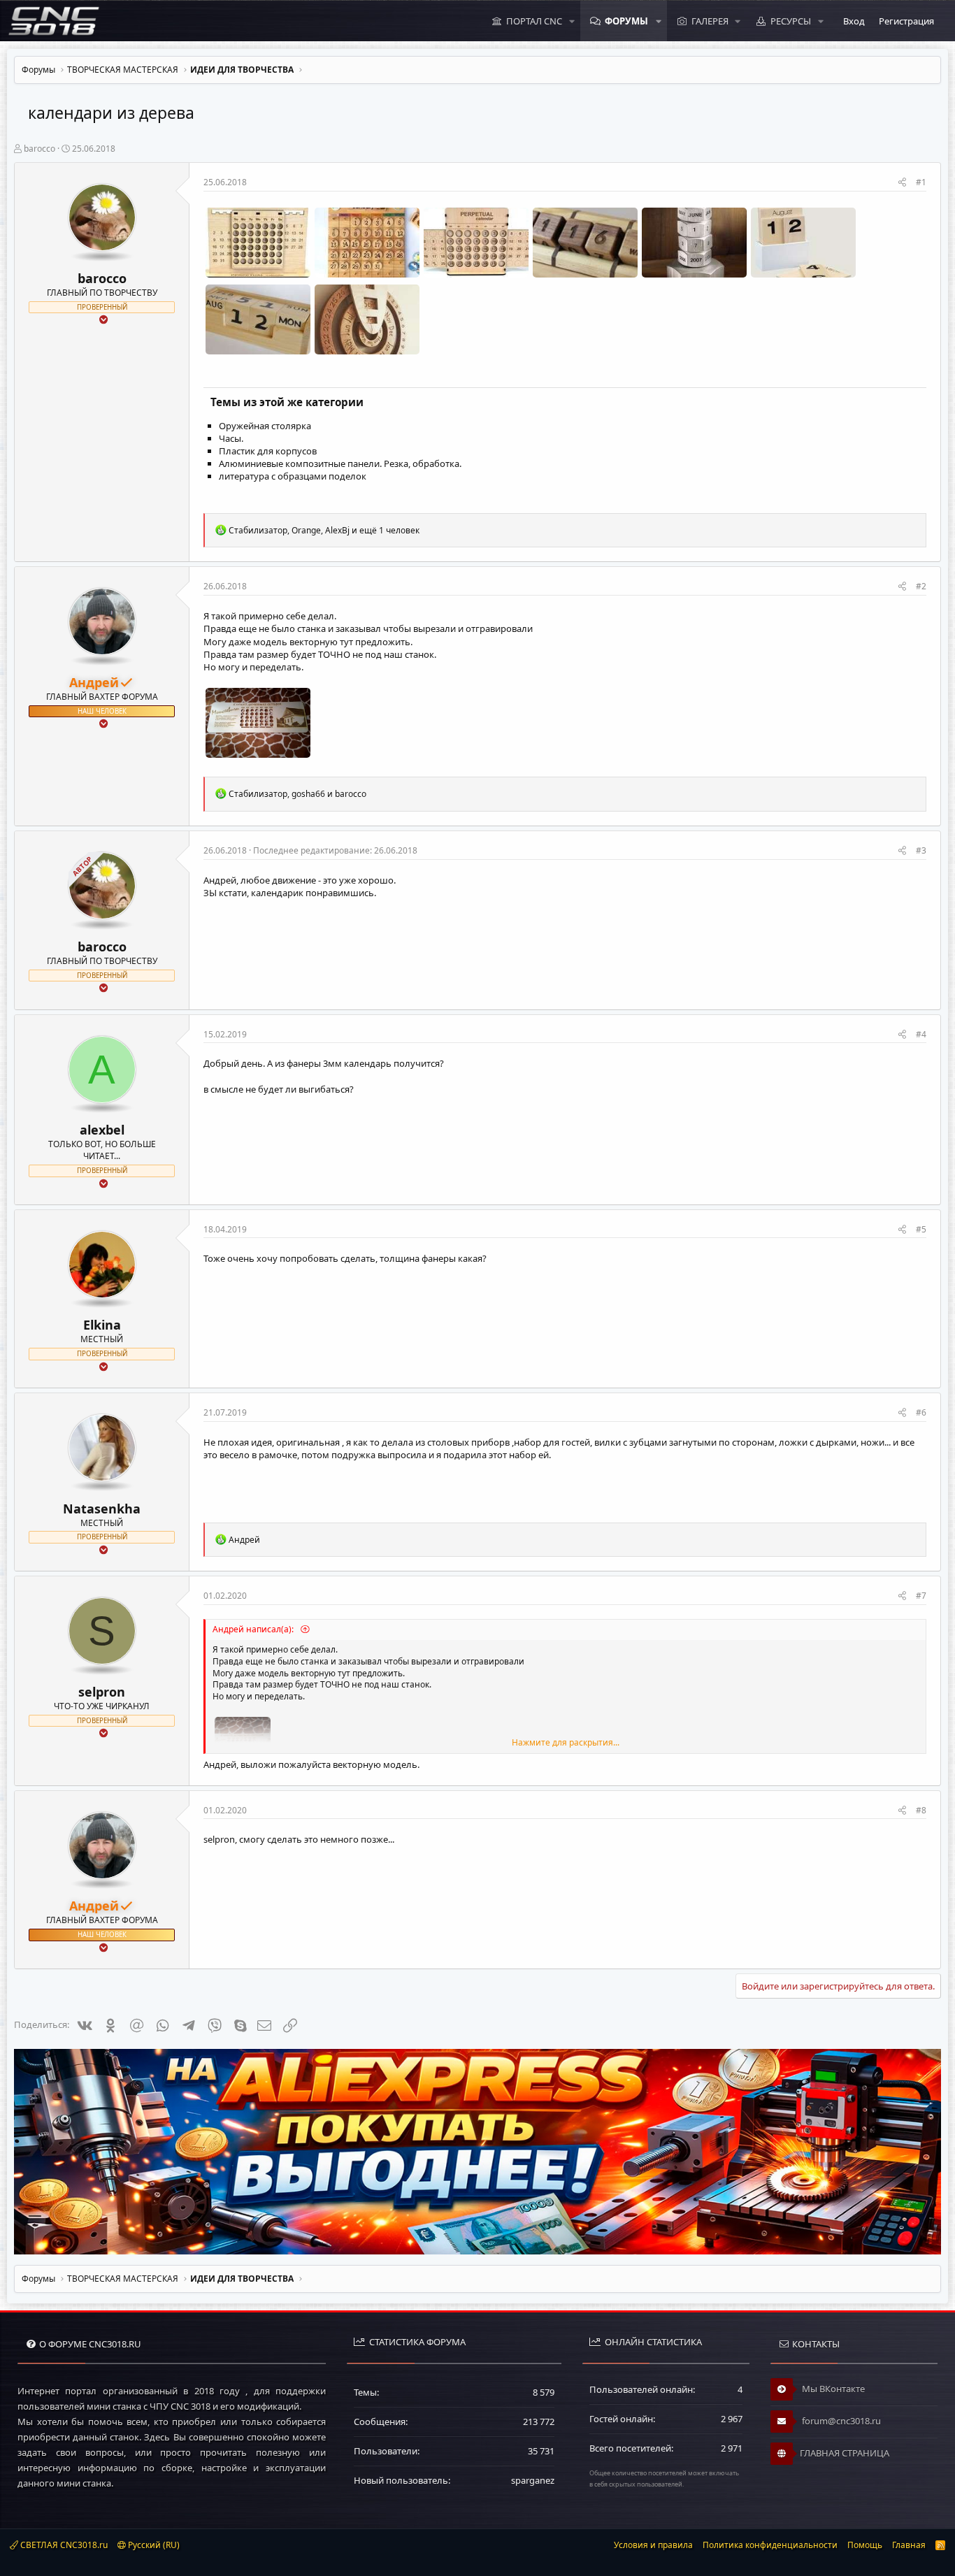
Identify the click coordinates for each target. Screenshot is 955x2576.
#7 (921, 1596)
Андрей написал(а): (254, 1629)
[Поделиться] (902, 183)
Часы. (231, 438)
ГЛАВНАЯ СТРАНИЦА (845, 2453)
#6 (921, 1412)
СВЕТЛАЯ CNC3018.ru (63, 2545)
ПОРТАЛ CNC (534, 21)
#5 (921, 1229)
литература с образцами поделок (293, 476)
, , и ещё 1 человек (324, 530)
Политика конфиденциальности (770, 2545)
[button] (572, 21)
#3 (921, 850)
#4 (921, 1034)
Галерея (710, 21)
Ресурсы (791, 21)
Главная (909, 2545)
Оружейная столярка (265, 426)
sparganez (533, 2480)
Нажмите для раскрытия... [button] (566, 1743)
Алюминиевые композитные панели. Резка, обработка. (340, 463)
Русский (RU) (153, 2545)
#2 (921, 586)
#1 (921, 182)
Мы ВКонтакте (832, 2389)
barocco (40, 149)
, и (297, 794)
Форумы (626, 21)
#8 (921, 1810)
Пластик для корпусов (268, 451)
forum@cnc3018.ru (840, 2421)
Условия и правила (653, 2545)
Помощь (865, 2545)
